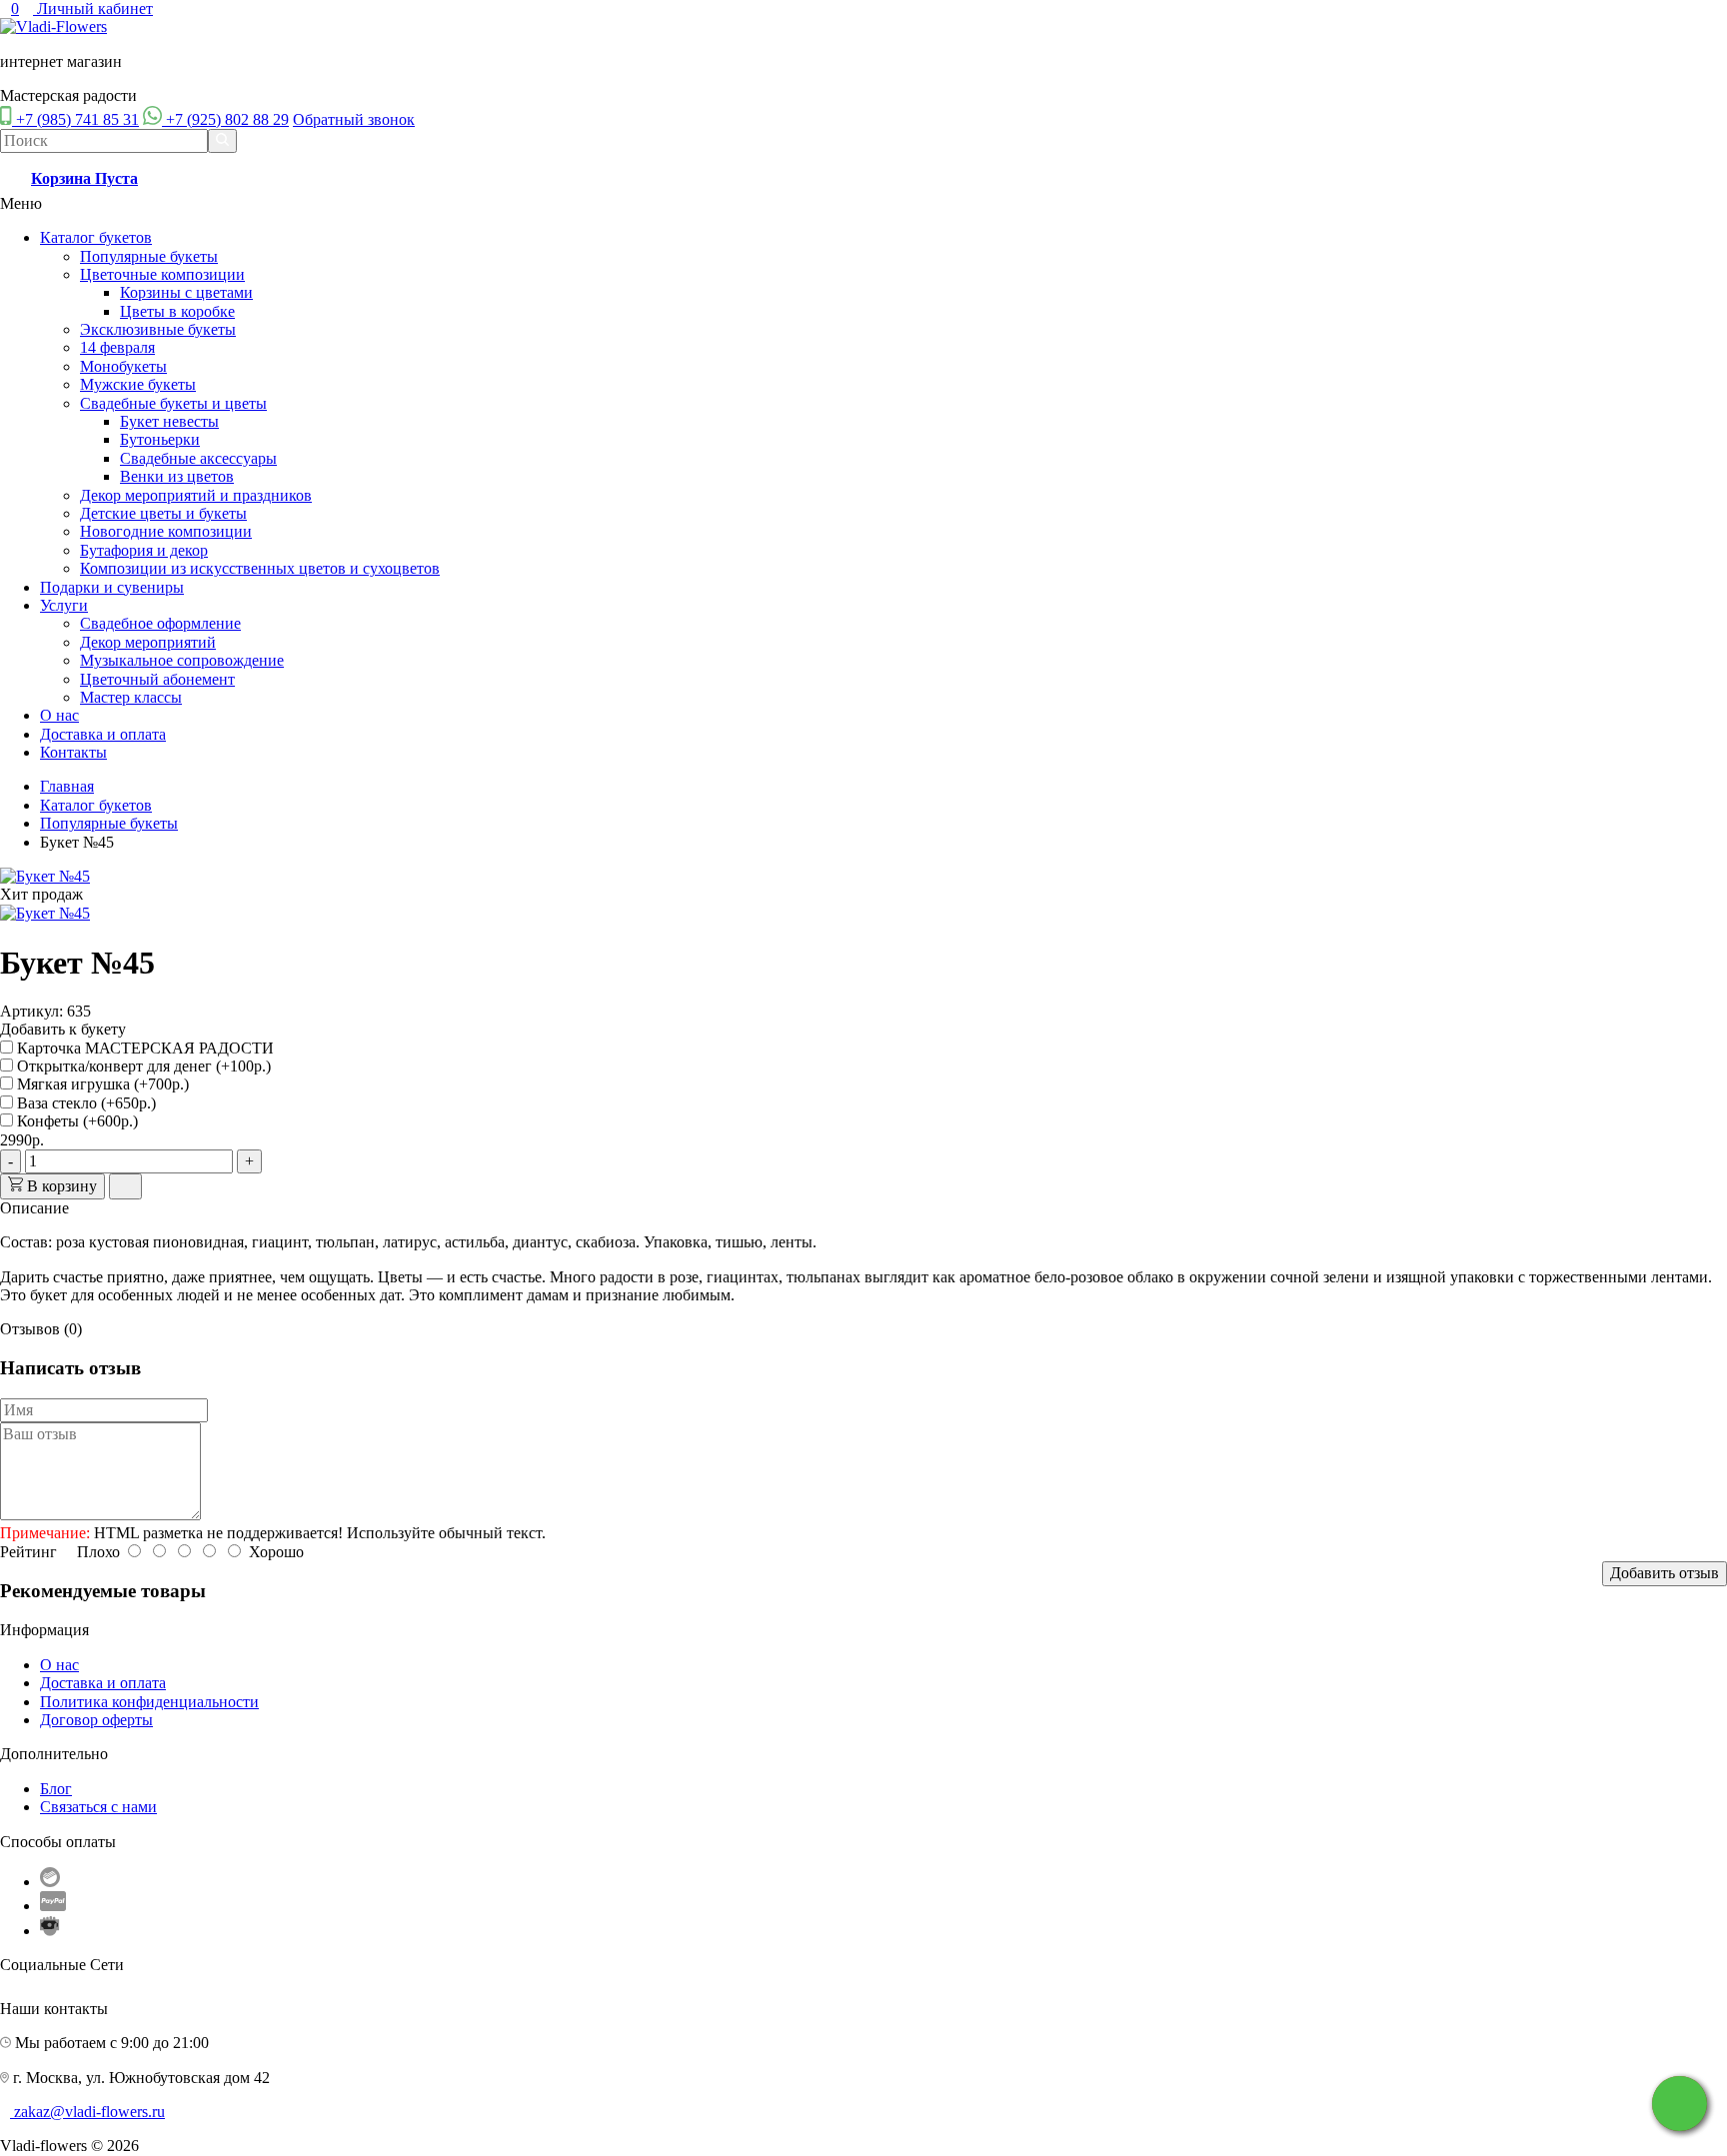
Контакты (73, 752)
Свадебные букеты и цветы (173, 403)
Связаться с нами (98, 1807)
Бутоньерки (160, 439)
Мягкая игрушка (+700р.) (101, 1084)
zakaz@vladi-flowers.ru (89, 2112)
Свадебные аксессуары (198, 458)
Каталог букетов (96, 237)
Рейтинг (28, 1552)
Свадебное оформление (160, 623)
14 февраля (117, 347)
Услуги (64, 605)
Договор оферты (96, 1720)
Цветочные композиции (162, 274)
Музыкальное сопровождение (182, 660)
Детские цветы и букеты (163, 513)
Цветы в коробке (177, 311)
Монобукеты (123, 366)
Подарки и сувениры (112, 587)
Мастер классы (131, 697)
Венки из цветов (177, 476)
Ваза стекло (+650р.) (84, 1103)
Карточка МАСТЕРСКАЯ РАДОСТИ (143, 1048)
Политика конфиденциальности (149, 1702)
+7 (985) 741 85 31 (77, 119)
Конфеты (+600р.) (75, 1121)
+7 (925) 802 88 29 (227, 119)
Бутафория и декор (144, 550)
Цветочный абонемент (157, 679)
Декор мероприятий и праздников (196, 495)
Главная (67, 786)
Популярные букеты (149, 256)
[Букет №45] (45, 876)
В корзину (60, 1186)
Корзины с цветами (186, 292)
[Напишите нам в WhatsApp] (1680, 2104)
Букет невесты (169, 421)
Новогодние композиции (166, 531)
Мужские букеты (138, 384)
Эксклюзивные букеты (158, 329)
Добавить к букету (63, 1029)
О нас (59, 715)
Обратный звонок (354, 119)
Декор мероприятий (148, 642)
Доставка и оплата (103, 734)
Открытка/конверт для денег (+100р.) (142, 1066)
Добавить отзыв (1665, 1573)
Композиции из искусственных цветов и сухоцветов (260, 568)
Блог (56, 1789)
